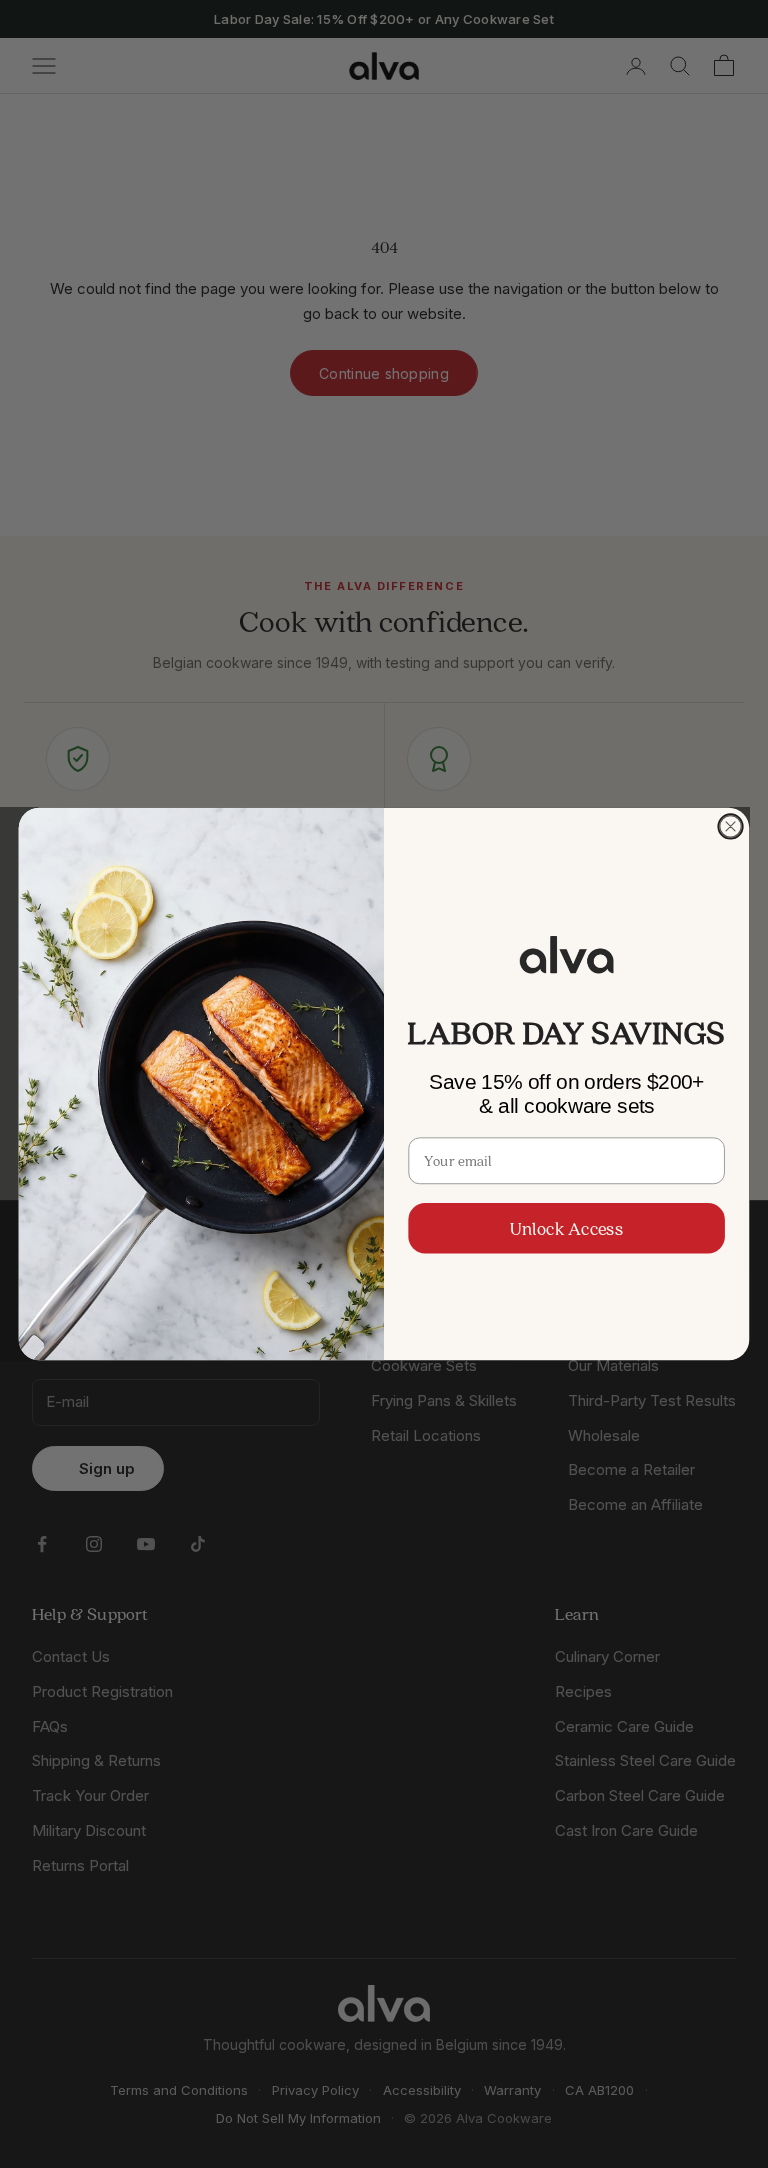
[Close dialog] (730, 826)
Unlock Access (566, 1228)
